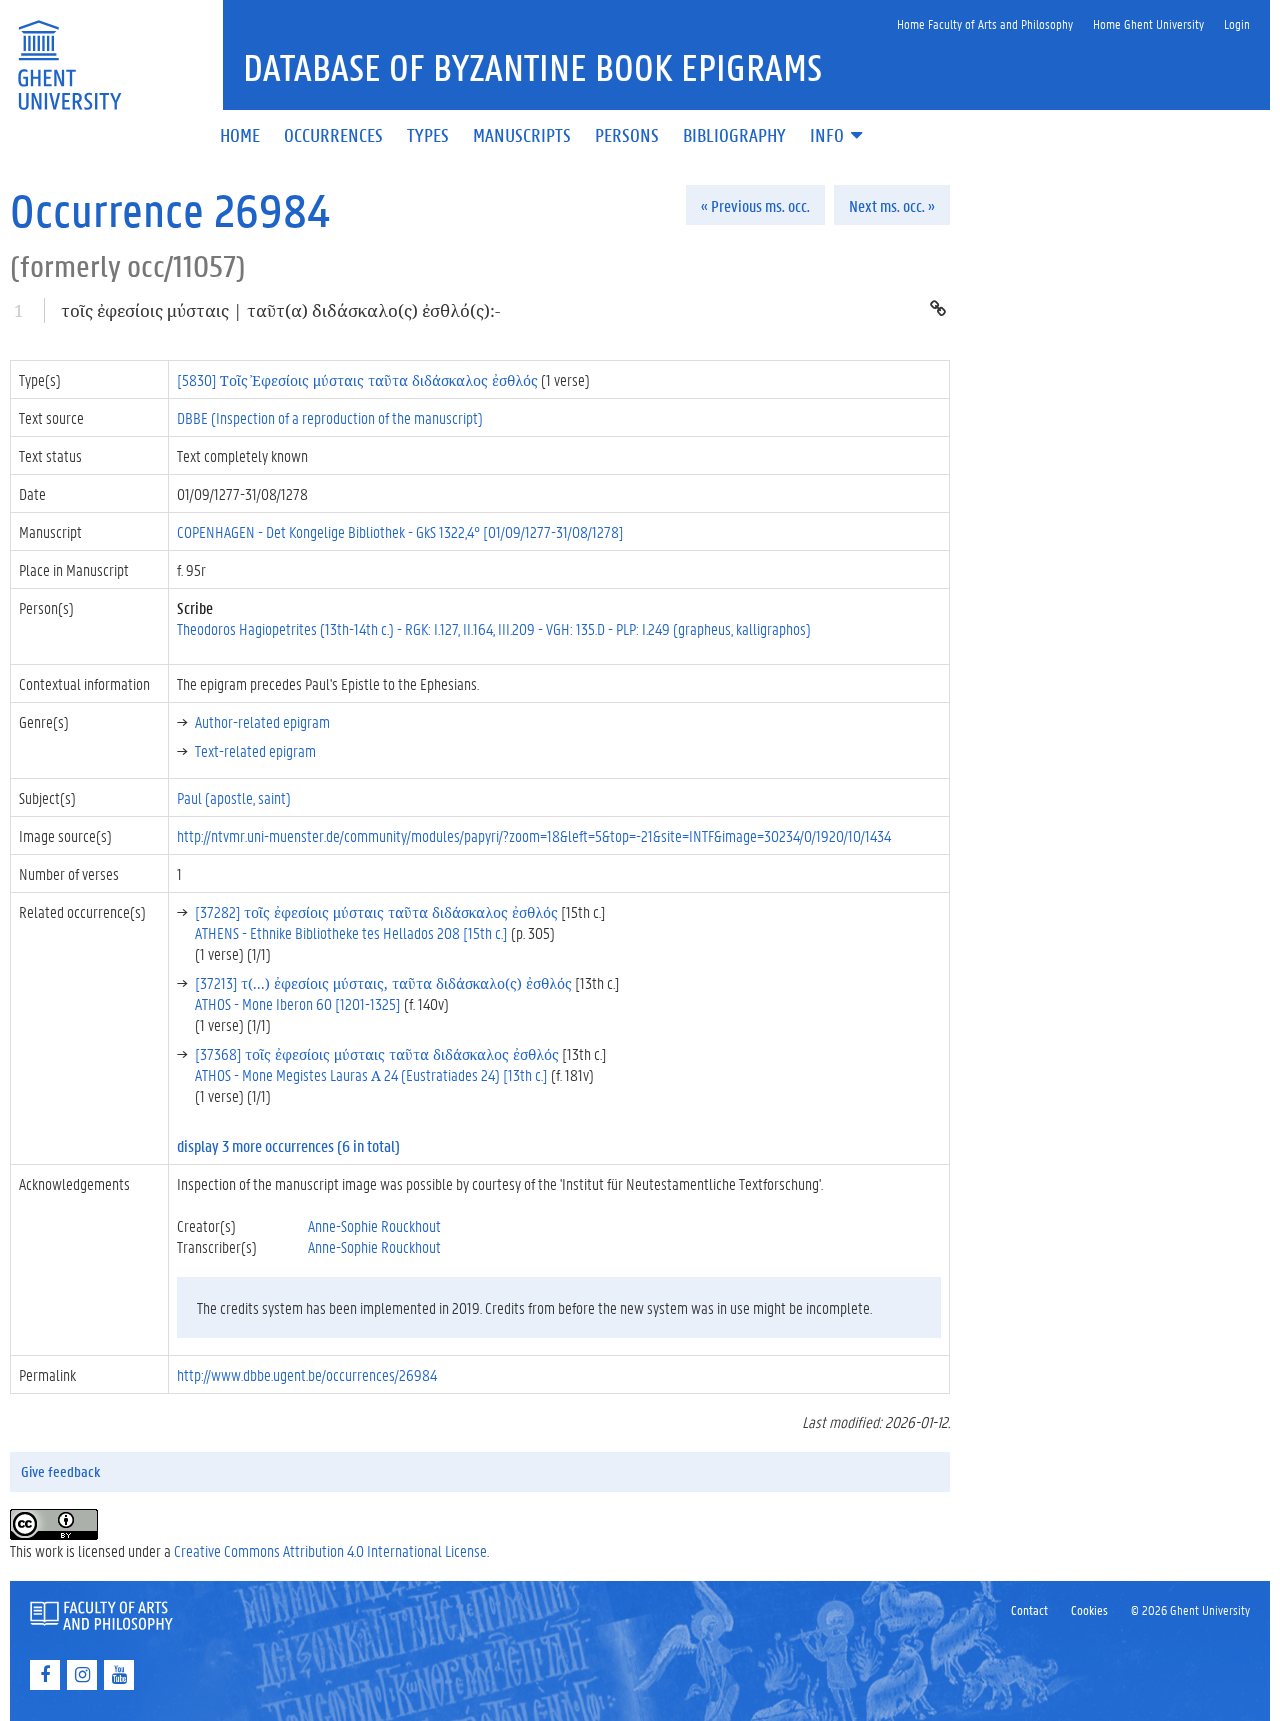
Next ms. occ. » (892, 205)
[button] (838, 136)
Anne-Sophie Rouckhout (374, 1225)
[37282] (376, 911)
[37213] (383, 982)
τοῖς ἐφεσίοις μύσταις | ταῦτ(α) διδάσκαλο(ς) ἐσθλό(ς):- (280, 310)
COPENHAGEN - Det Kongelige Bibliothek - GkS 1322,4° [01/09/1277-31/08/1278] (400, 531)
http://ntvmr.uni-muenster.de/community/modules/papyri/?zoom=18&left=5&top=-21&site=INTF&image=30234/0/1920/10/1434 (534, 835)
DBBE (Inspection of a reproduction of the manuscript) (330, 417)
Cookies (1089, 1609)
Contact (1029, 1609)
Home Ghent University (1148, 23)
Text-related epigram (255, 750)
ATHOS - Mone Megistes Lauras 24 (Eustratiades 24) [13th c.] (371, 1074)
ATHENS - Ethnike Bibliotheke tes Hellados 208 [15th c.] (351, 932)
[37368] (377, 1053)
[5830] (357, 379)
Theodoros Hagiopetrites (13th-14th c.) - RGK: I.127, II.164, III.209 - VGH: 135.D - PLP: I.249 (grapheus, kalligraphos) (494, 628)
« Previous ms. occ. (755, 205)
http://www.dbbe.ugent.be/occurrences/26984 (307, 1374)
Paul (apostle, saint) (234, 797)
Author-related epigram (262, 721)
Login (1237, 23)
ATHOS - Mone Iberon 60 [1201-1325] (298, 1003)
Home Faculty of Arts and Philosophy (985, 23)
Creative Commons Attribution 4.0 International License (330, 1550)
